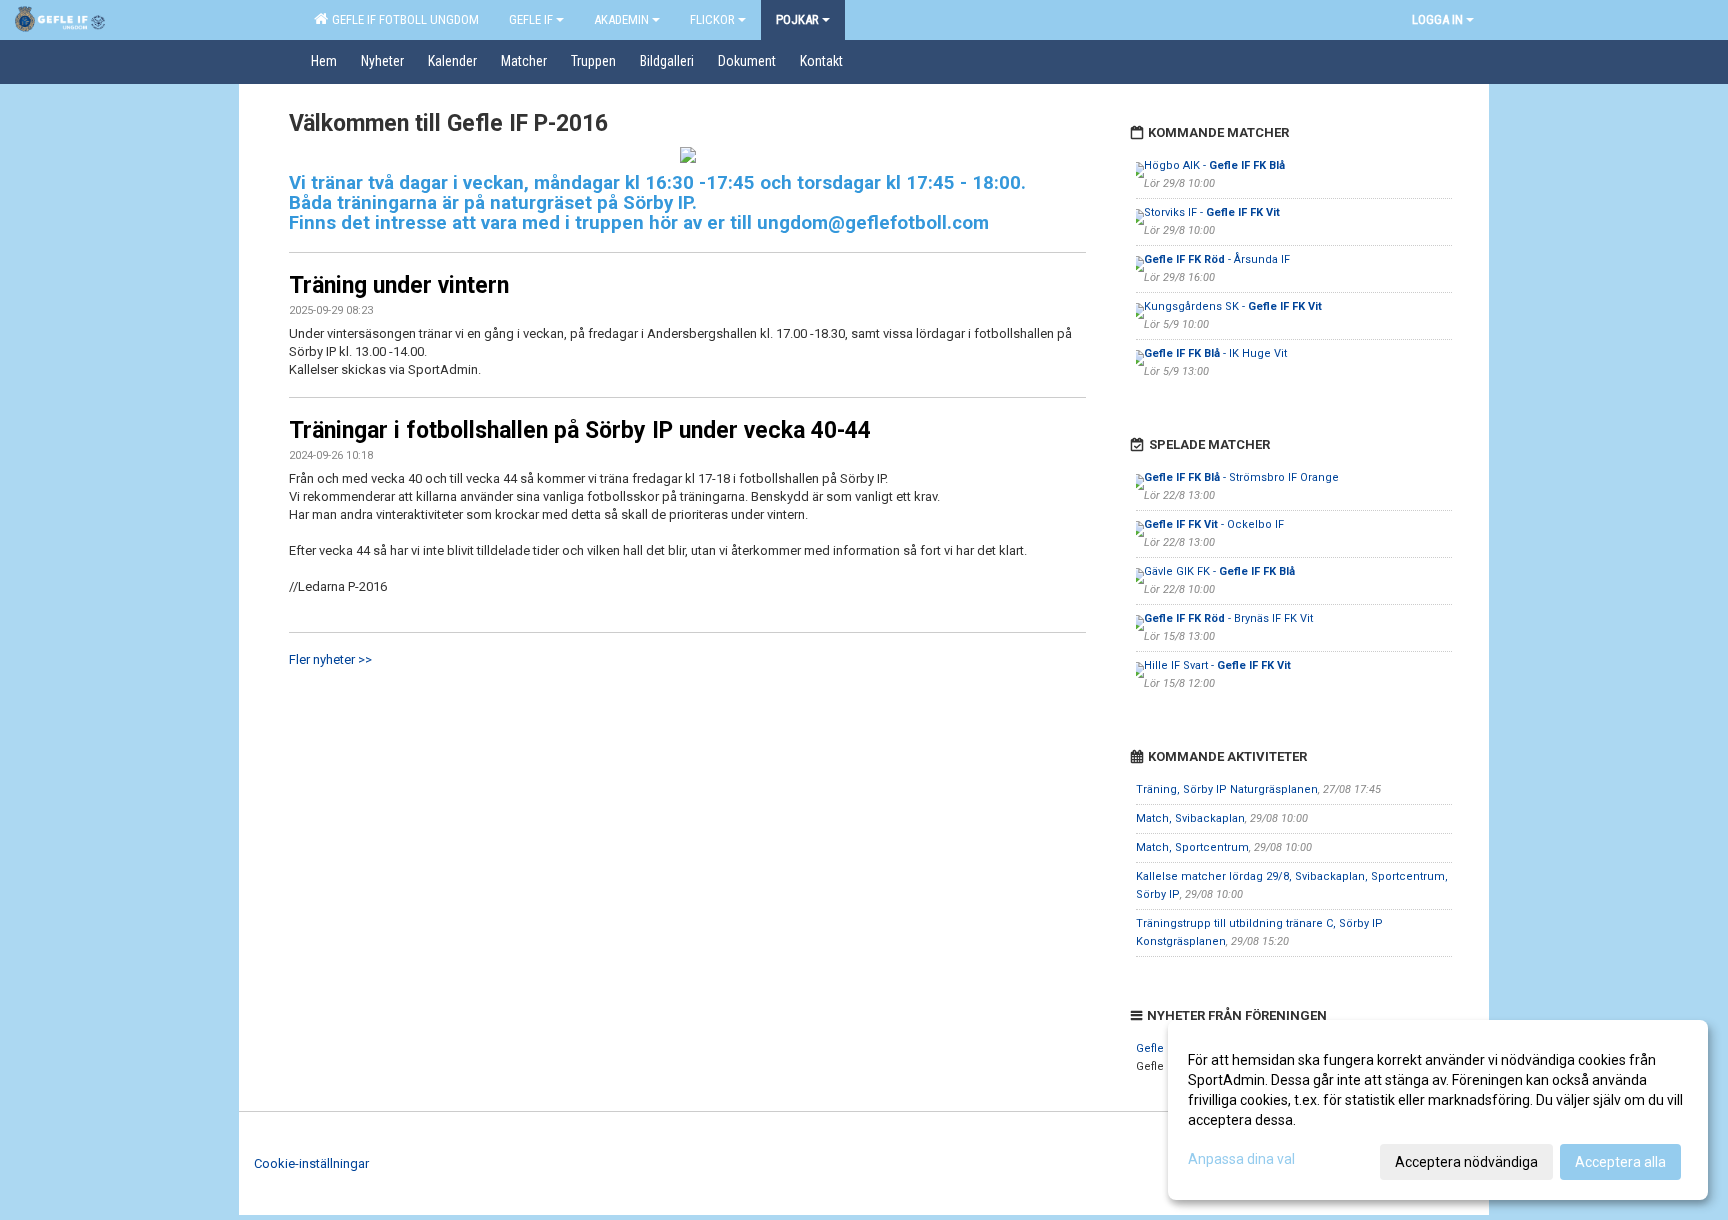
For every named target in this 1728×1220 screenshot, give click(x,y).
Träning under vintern (399, 285)
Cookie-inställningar (311, 1163)
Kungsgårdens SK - (1233, 306)
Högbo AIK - (1214, 165)
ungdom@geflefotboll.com (873, 223)
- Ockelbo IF (1214, 524)
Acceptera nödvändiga (1466, 1162)
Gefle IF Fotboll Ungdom (402, 19)
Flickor (712, 19)
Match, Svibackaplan (1190, 818)
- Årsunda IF (1217, 259)
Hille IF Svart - (1217, 665)
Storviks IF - (1212, 212)
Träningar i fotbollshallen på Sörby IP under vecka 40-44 (580, 430)
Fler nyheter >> (330, 659)
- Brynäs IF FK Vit (1228, 618)
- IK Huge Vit (1215, 353)
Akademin (621, 19)
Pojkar (797, 19)
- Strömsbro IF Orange (1241, 477)
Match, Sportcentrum (1192, 847)
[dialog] (1438, 1110)
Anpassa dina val (1241, 1159)
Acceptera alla (1620, 1162)
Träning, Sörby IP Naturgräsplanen (1227, 789)
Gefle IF (531, 19)
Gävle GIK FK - (1219, 571)
